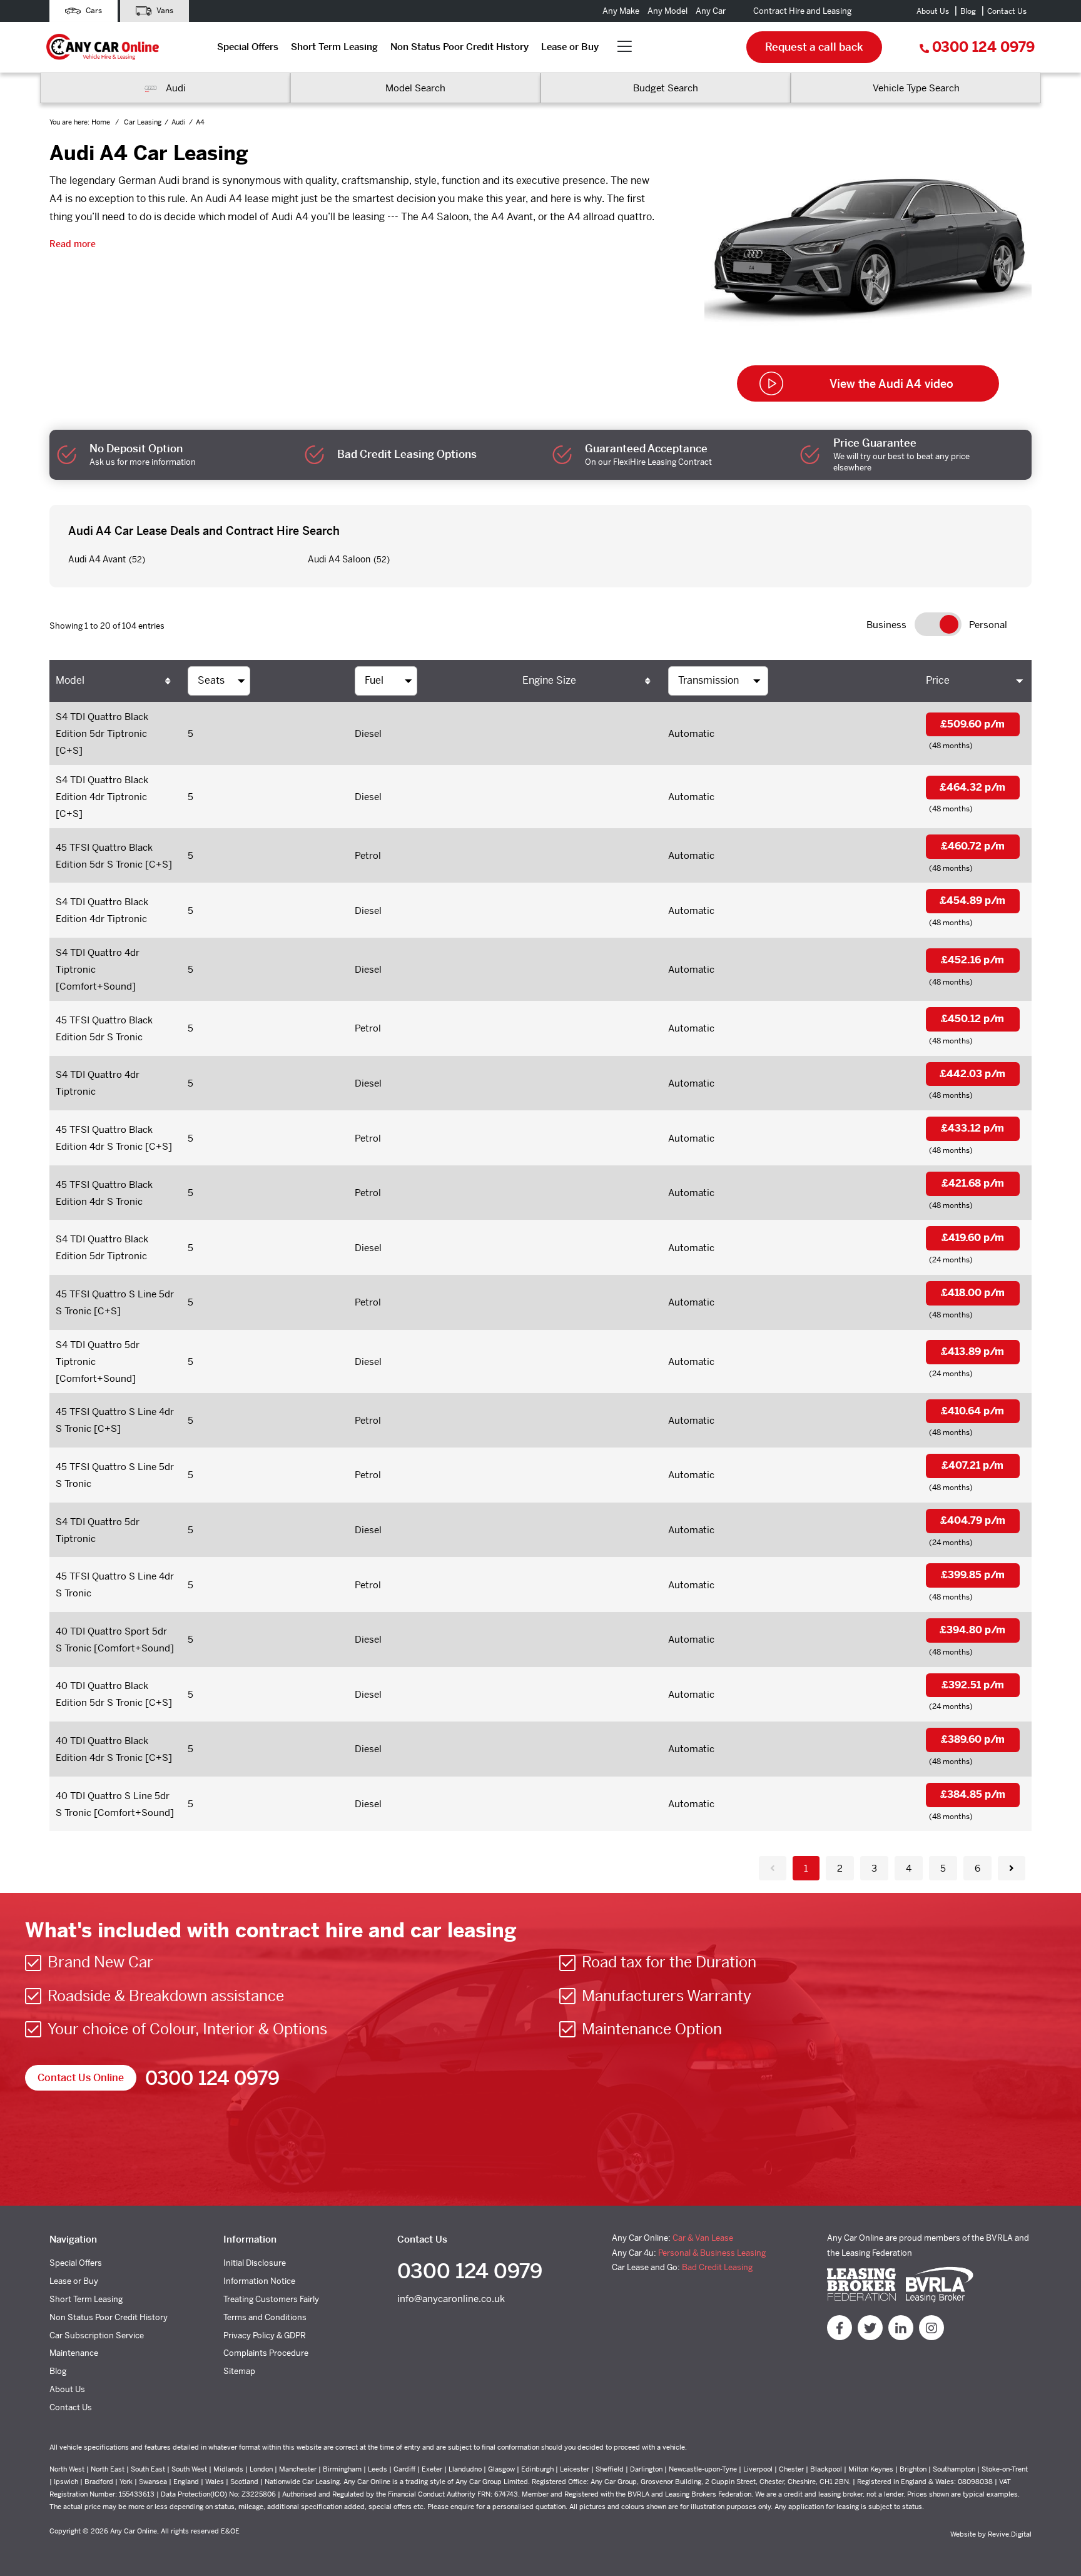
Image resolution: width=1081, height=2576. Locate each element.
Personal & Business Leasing (712, 2253)
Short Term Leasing (334, 47)
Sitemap (239, 2371)
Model (70, 680)
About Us (933, 11)
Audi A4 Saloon (339, 559)
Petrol (368, 855)
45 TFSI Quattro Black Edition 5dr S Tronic (104, 1028)
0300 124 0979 (983, 47)
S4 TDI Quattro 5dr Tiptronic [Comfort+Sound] (98, 1362)
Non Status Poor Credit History (459, 47)
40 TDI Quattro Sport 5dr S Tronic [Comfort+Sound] (115, 1640)
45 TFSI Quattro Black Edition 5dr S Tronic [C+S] (114, 856)
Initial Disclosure (255, 2263)
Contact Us (1007, 11)
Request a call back (814, 47)
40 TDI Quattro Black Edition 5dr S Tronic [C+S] (114, 1694)
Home (102, 122)
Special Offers (248, 47)
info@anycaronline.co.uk (451, 2299)
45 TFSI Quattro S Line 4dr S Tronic (115, 1585)
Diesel (368, 733)
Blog (968, 11)
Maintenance (74, 2353)
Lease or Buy (570, 47)
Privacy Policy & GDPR (265, 2335)
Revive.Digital (1010, 2534)
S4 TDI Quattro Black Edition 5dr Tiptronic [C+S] (102, 733)
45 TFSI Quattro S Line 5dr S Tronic (115, 1475)
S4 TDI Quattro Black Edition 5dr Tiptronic (102, 1247)
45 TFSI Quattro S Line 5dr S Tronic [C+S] (115, 1302)
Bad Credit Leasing (717, 2267)
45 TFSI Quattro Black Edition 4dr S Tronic (104, 1193)
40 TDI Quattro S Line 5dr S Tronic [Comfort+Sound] (115, 1804)
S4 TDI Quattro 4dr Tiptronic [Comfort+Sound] (98, 969)
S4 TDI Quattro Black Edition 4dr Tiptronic (102, 910)
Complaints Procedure (266, 2353)
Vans (164, 11)
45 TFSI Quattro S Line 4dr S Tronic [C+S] (115, 1420)
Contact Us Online (81, 2078)
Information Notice (259, 2281)
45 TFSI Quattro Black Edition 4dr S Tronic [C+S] (114, 1138)
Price (938, 680)
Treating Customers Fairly (271, 2299)
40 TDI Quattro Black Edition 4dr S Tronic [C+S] (114, 1749)
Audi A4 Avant (97, 559)
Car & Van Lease (703, 2238)
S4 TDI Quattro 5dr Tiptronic (98, 1530)
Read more (73, 244)
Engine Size (549, 680)
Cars (93, 11)
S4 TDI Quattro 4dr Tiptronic (98, 1083)
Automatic (691, 733)
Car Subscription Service (97, 2335)
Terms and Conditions (265, 2317)
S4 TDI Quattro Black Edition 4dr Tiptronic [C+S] (102, 797)
